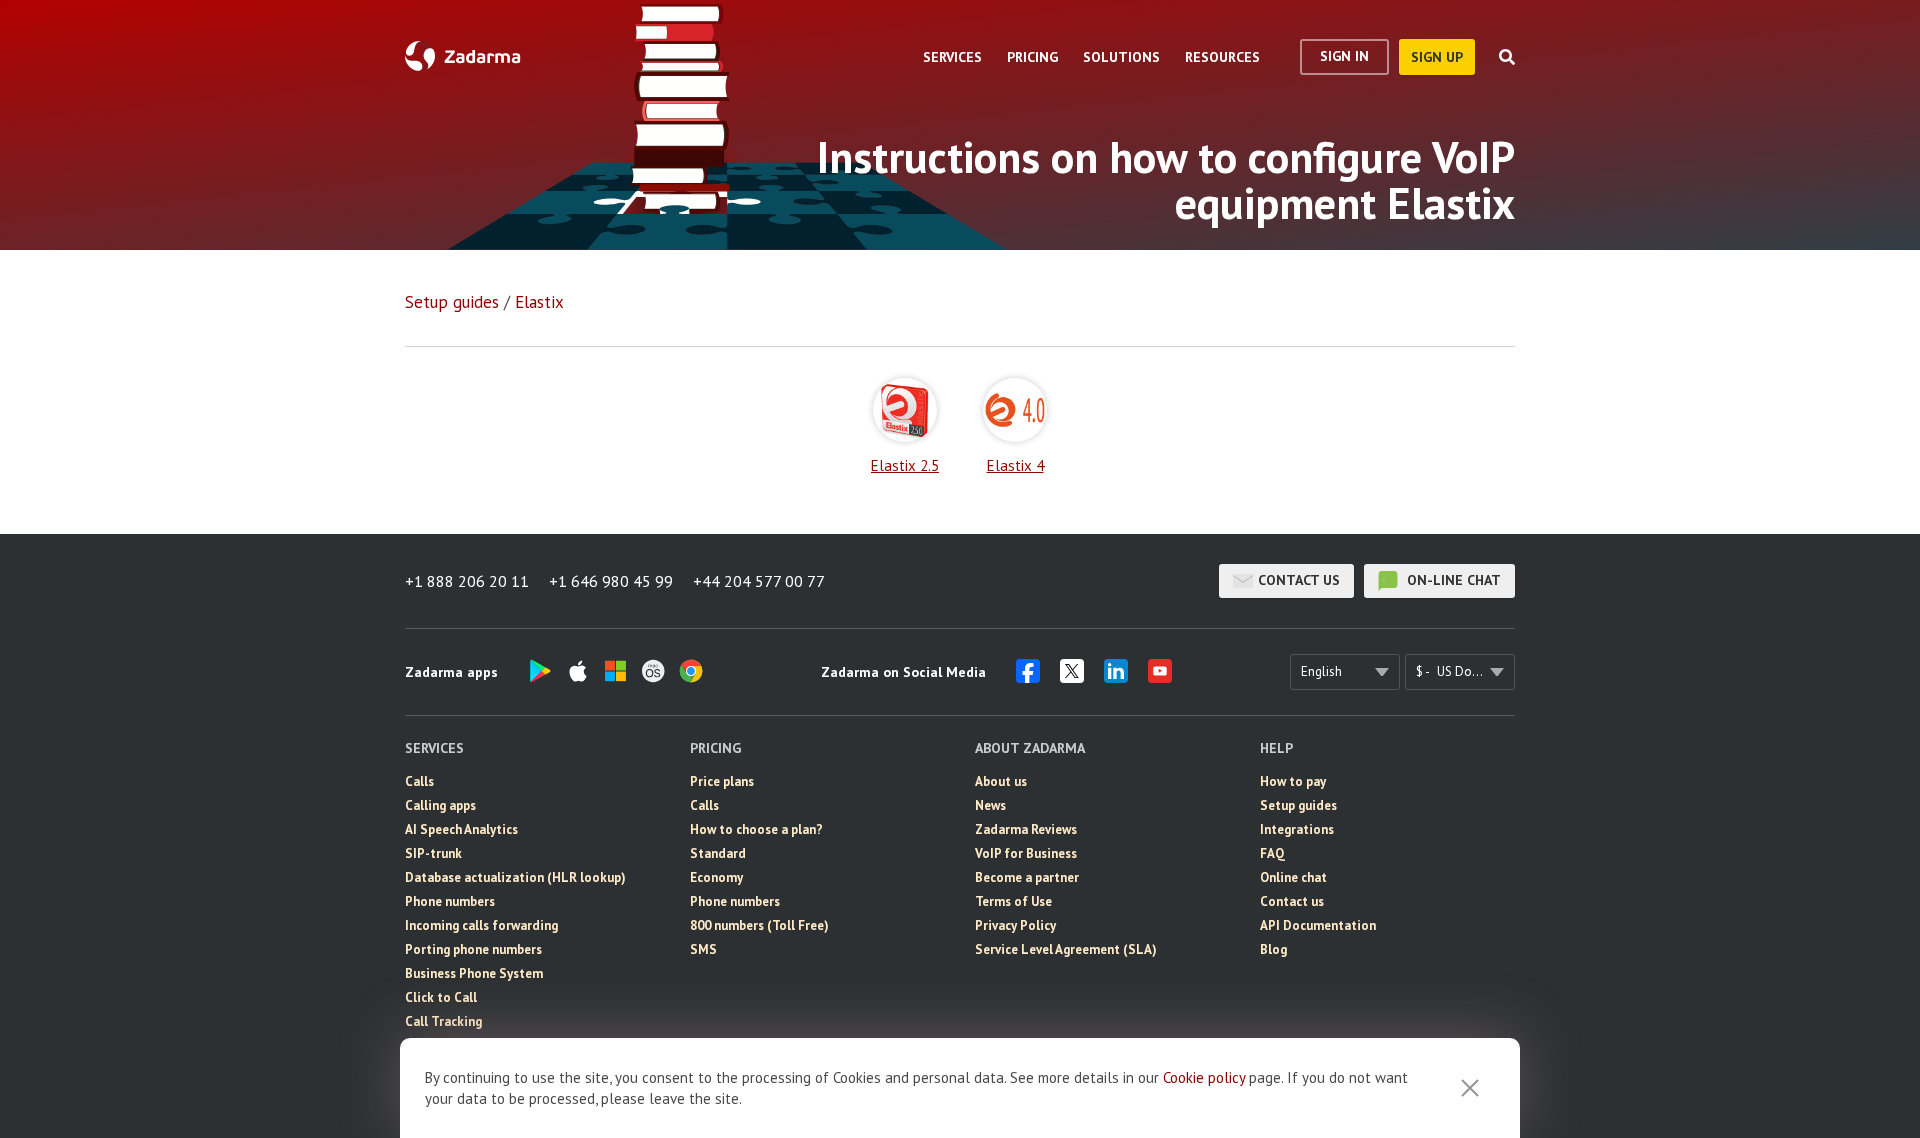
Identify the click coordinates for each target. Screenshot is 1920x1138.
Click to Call (441, 997)
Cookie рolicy (1204, 1077)
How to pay (1293, 781)
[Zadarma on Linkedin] (1116, 677)
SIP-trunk (433, 853)
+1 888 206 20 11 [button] (467, 581)
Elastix (539, 302)
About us (1001, 781)
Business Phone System (474, 973)
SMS (703, 949)
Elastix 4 (1015, 465)
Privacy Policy (1015, 925)
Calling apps (440, 805)
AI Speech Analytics (461, 829)
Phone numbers (450, 901)
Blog (1273, 949)
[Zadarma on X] (1072, 677)
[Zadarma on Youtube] (1160, 677)
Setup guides (452, 302)
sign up (1437, 57)
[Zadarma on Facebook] (1028, 677)
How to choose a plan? (756, 829)
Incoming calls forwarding (481, 925)
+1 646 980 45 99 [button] (611, 581)
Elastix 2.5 (905, 465)
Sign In (1344, 56)
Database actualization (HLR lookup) (515, 877)
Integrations (1297, 829)
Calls (419, 781)
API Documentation (1318, 925)
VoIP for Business (1026, 853)
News (990, 805)
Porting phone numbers (473, 949)
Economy (716, 877)
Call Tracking (443, 1021)
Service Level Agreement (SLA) (1066, 949)
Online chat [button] (1293, 877)
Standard (718, 853)
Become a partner (1027, 877)
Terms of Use (1013, 901)
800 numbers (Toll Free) (759, 925)
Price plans (722, 781)
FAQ (1272, 853)
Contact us (1299, 580)
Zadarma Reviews (1026, 829)
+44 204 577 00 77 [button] (759, 581)
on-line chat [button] (1452, 580)
